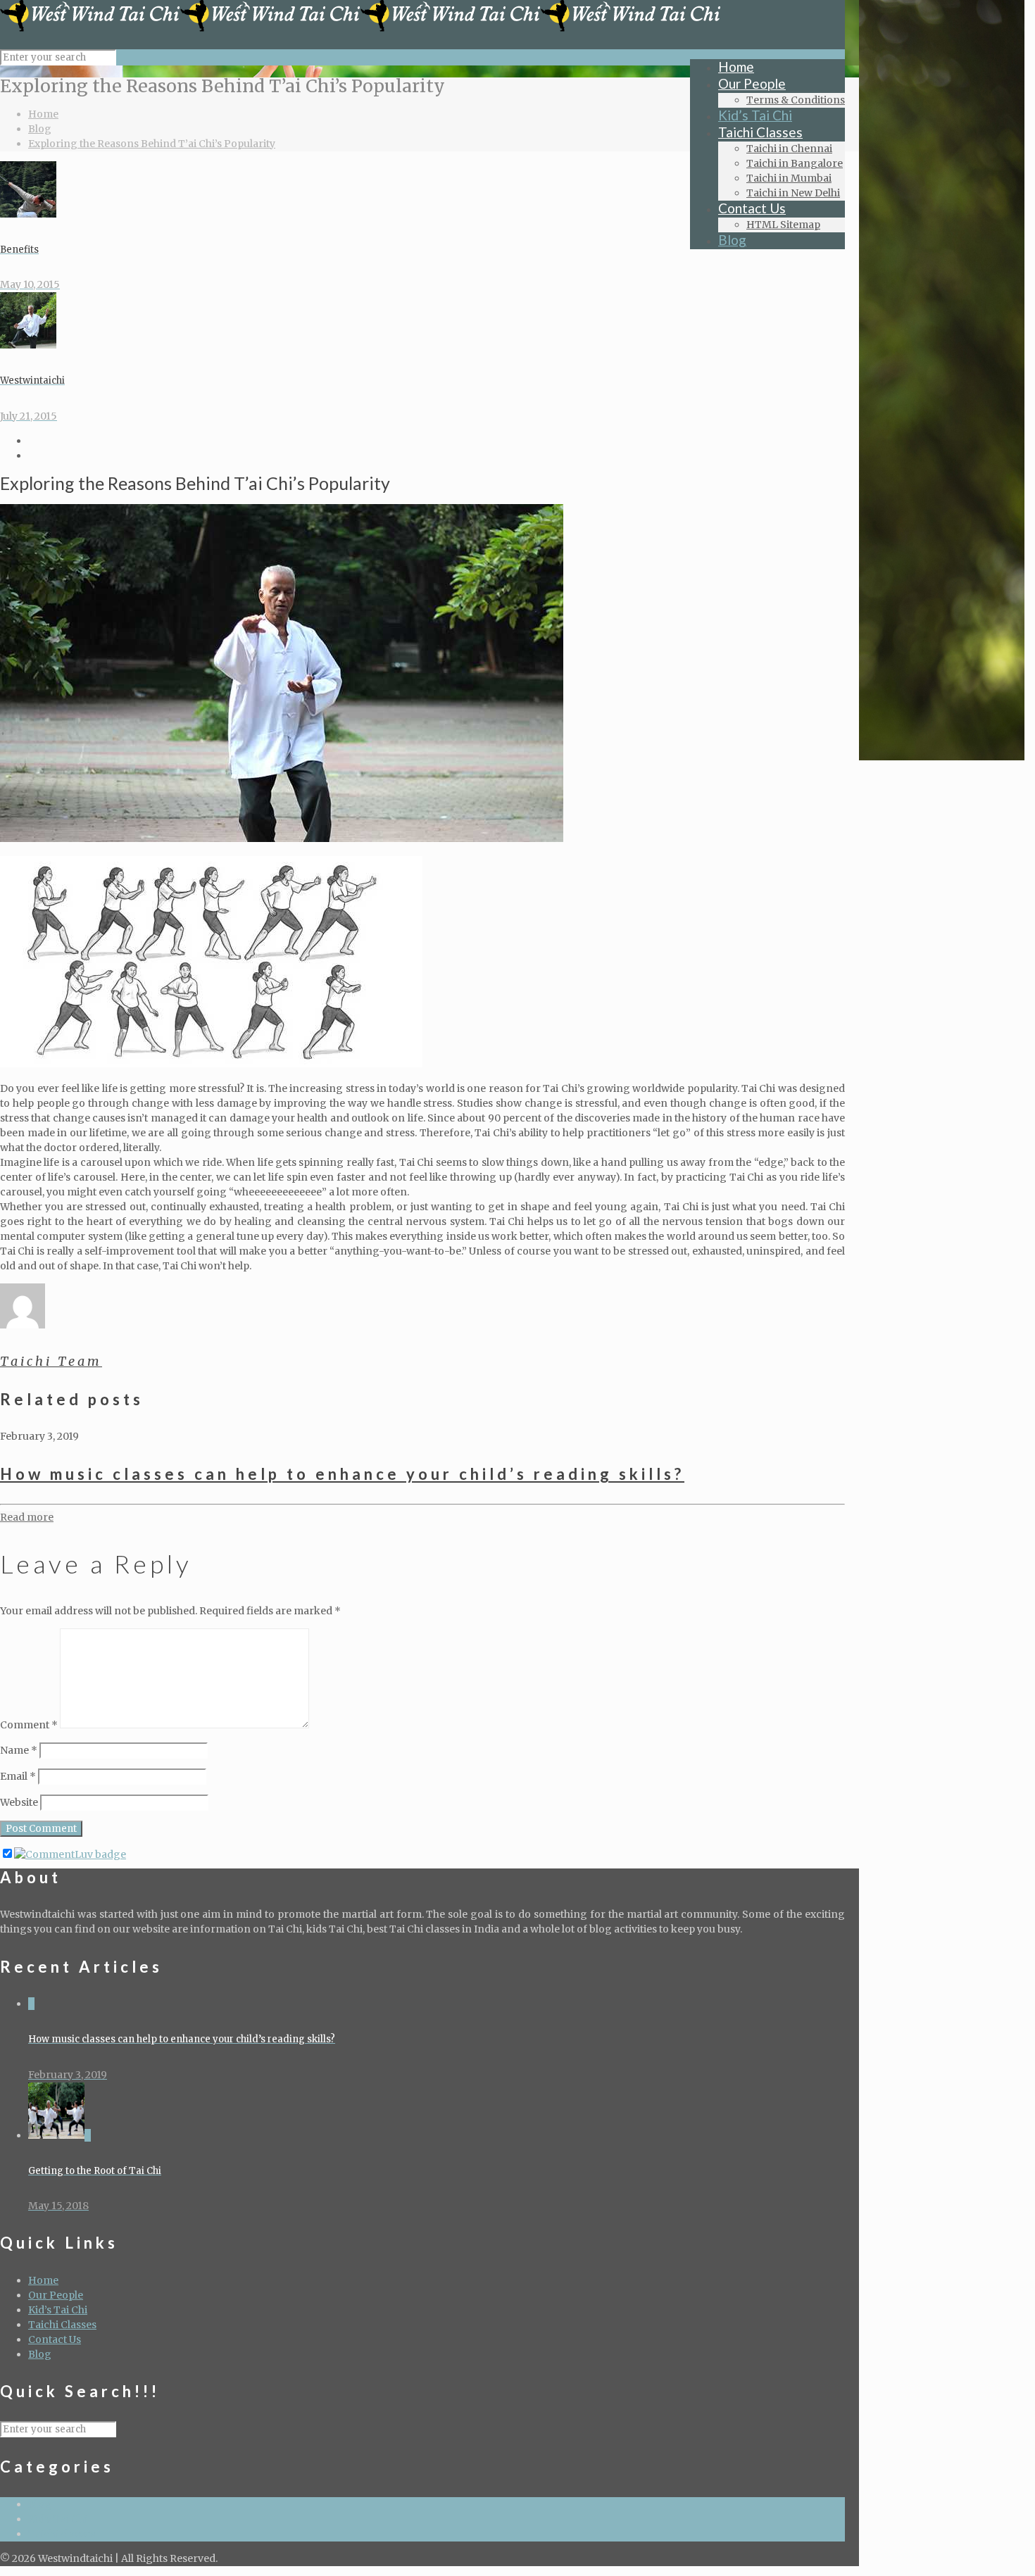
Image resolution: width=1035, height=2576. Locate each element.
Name (19, 1750)
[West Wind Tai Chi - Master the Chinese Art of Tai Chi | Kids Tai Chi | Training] (360, 28)
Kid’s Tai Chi (58, 2310)
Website (19, 1802)
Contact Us (55, 2339)
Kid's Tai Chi (58, 2519)
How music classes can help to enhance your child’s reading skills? (342, 1474)
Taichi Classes (62, 2325)
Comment (29, 1725)
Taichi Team (51, 1361)
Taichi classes (62, 2534)
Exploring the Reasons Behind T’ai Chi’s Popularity (152, 144)
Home (43, 114)
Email (18, 1776)
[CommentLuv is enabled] (70, 1854)
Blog (40, 129)
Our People (56, 2295)
